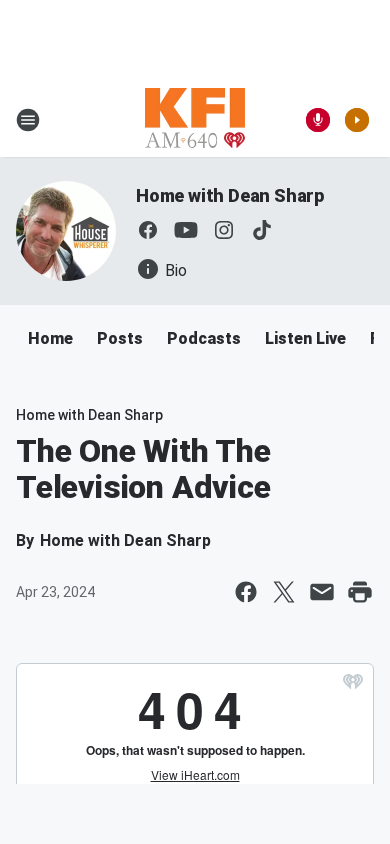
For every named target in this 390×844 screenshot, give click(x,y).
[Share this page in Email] (322, 592)
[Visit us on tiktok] (262, 230)
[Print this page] (360, 592)
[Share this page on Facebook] (246, 592)
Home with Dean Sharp (230, 195)
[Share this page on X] (284, 592)
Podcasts (204, 338)
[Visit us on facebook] (148, 230)
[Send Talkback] (318, 120)
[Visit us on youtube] (186, 230)
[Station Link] (195, 120)
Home (50, 338)
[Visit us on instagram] (224, 230)
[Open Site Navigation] (28, 120)
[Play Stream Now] (357, 120)
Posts (120, 338)
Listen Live (305, 338)
